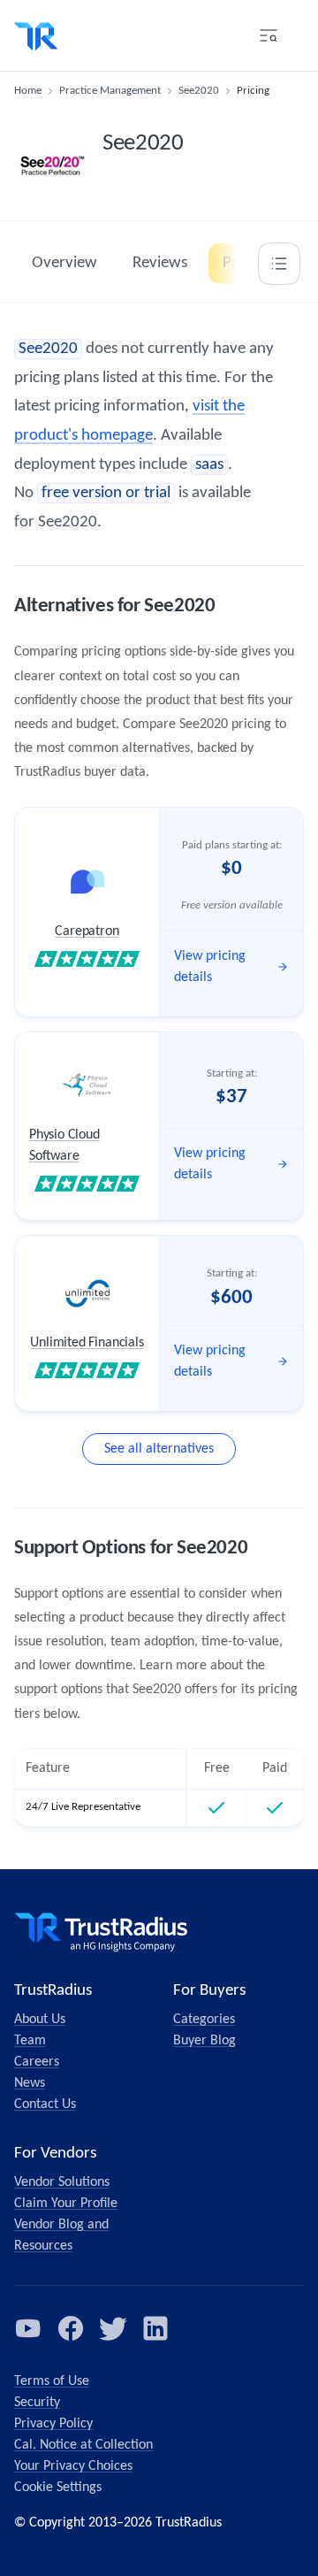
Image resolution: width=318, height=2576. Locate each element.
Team (30, 2041)
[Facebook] (71, 2328)
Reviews (160, 263)
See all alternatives (159, 1449)
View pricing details (210, 967)
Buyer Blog (204, 2041)
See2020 (199, 91)
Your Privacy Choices (73, 2466)
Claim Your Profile (66, 2204)
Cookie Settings (58, 2488)
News (30, 2083)
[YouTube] (28, 2328)
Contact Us (45, 2104)
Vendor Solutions (62, 2182)
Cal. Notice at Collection (83, 2445)
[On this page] (279, 264)
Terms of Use (52, 2381)
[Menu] (269, 35)
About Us (40, 2020)
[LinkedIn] (155, 2328)
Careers (37, 2062)
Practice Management (110, 91)
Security (37, 2403)
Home (28, 91)
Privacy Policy (53, 2424)
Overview (64, 263)
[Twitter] (113, 2328)
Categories (204, 2020)
